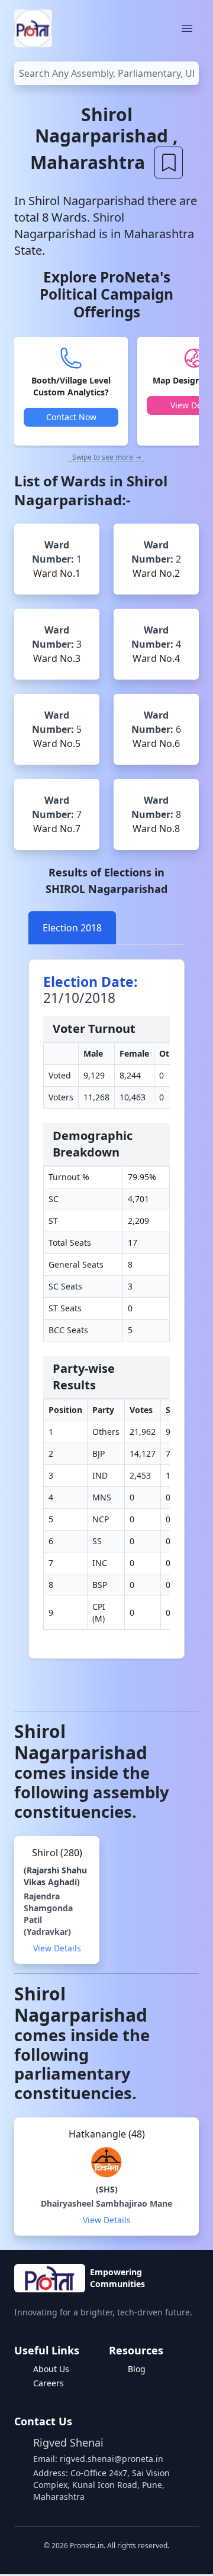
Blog (137, 2369)
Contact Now (71, 417)
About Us (51, 2369)
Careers (49, 2383)
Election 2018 (72, 928)
